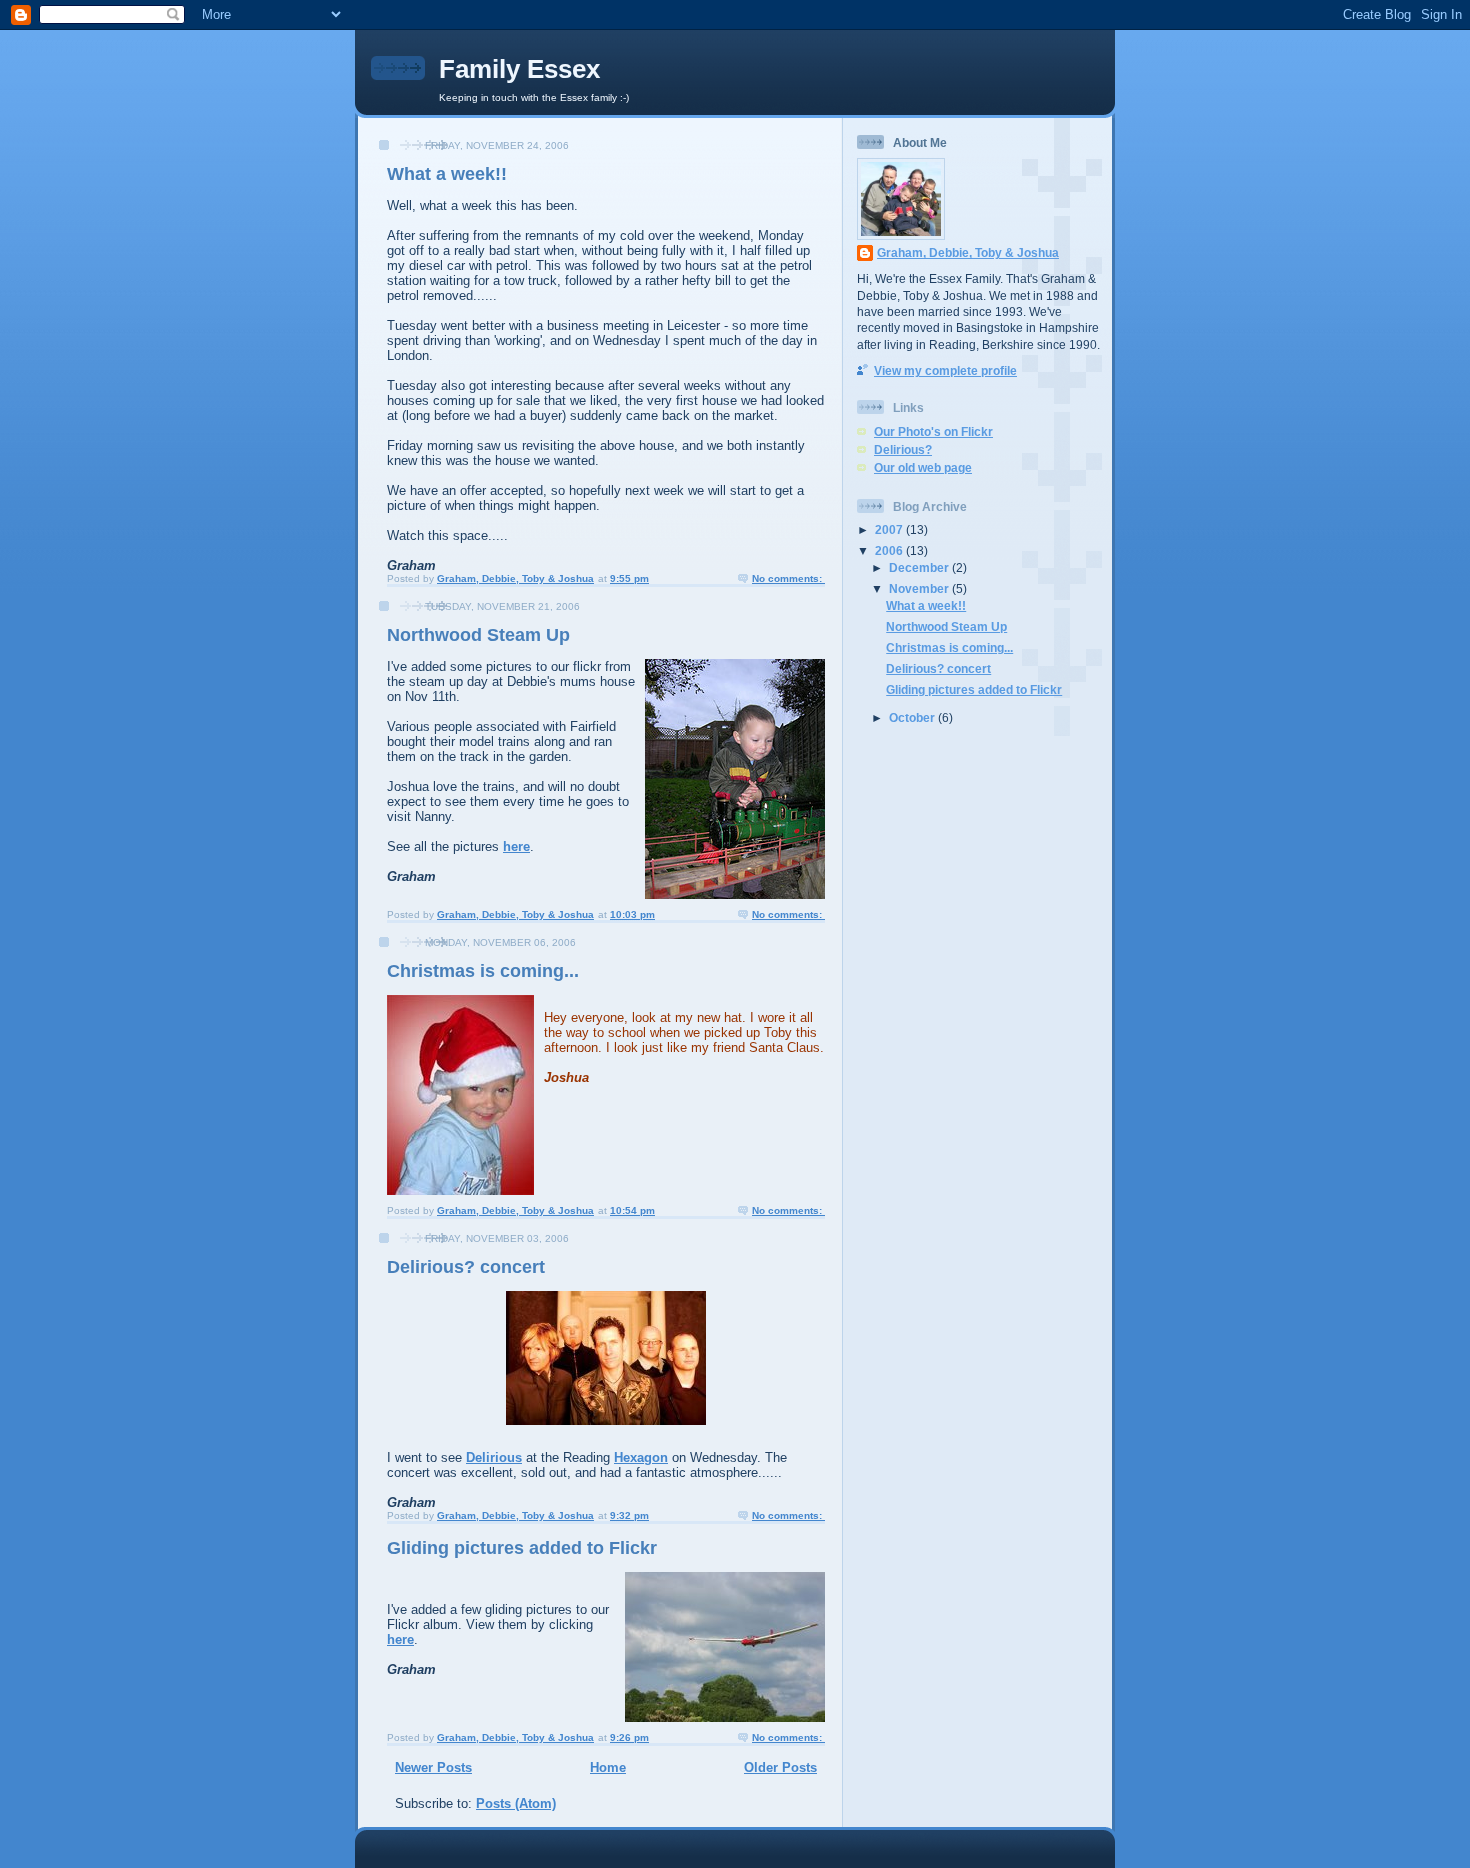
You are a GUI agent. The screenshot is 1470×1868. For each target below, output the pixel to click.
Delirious (494, 1457)
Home (608, 1767)
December (920, 567)
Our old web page (923, 467)
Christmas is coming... (483, 971)
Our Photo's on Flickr (933, 431)
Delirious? (903, 449)
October (913, 717)
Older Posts (780, 1767)
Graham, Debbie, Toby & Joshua (968, 252)
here (516, 846)
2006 (890, 550)
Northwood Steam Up (478, 635)
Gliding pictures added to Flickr (522, 1548)
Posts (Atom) (516, 1803)
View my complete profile (945, 370)
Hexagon (641, 1457)
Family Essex (519, 69)
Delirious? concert (466, 1267)
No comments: (788, 578)
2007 (890, 529)
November (920, 588)
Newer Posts (433, 1767)
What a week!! (447, 174)
